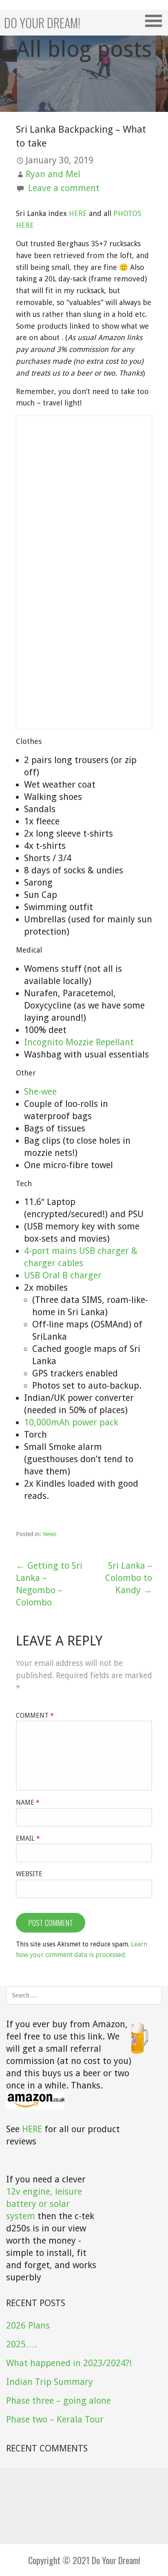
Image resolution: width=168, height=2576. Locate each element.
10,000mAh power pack (71, 1422)
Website (29, 1874)
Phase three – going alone (59, 2401)
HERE (78, 213)
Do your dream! (42, 23)
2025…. (22, 2344)
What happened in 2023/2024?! (69, 2363)
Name (28, 1802)
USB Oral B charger (63, 1275)
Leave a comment (64, 188)
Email (28, 1838)
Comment (35, 1715)
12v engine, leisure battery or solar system (44, 2204)
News (50, 1534)
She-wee (40, 1092)
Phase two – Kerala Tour (55, 2419)
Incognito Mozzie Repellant (79, 1042)
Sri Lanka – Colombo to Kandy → (129, 1578)
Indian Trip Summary (50, 2382)
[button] (156, 21)
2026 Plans (28, 2326)
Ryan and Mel (53, 174)
